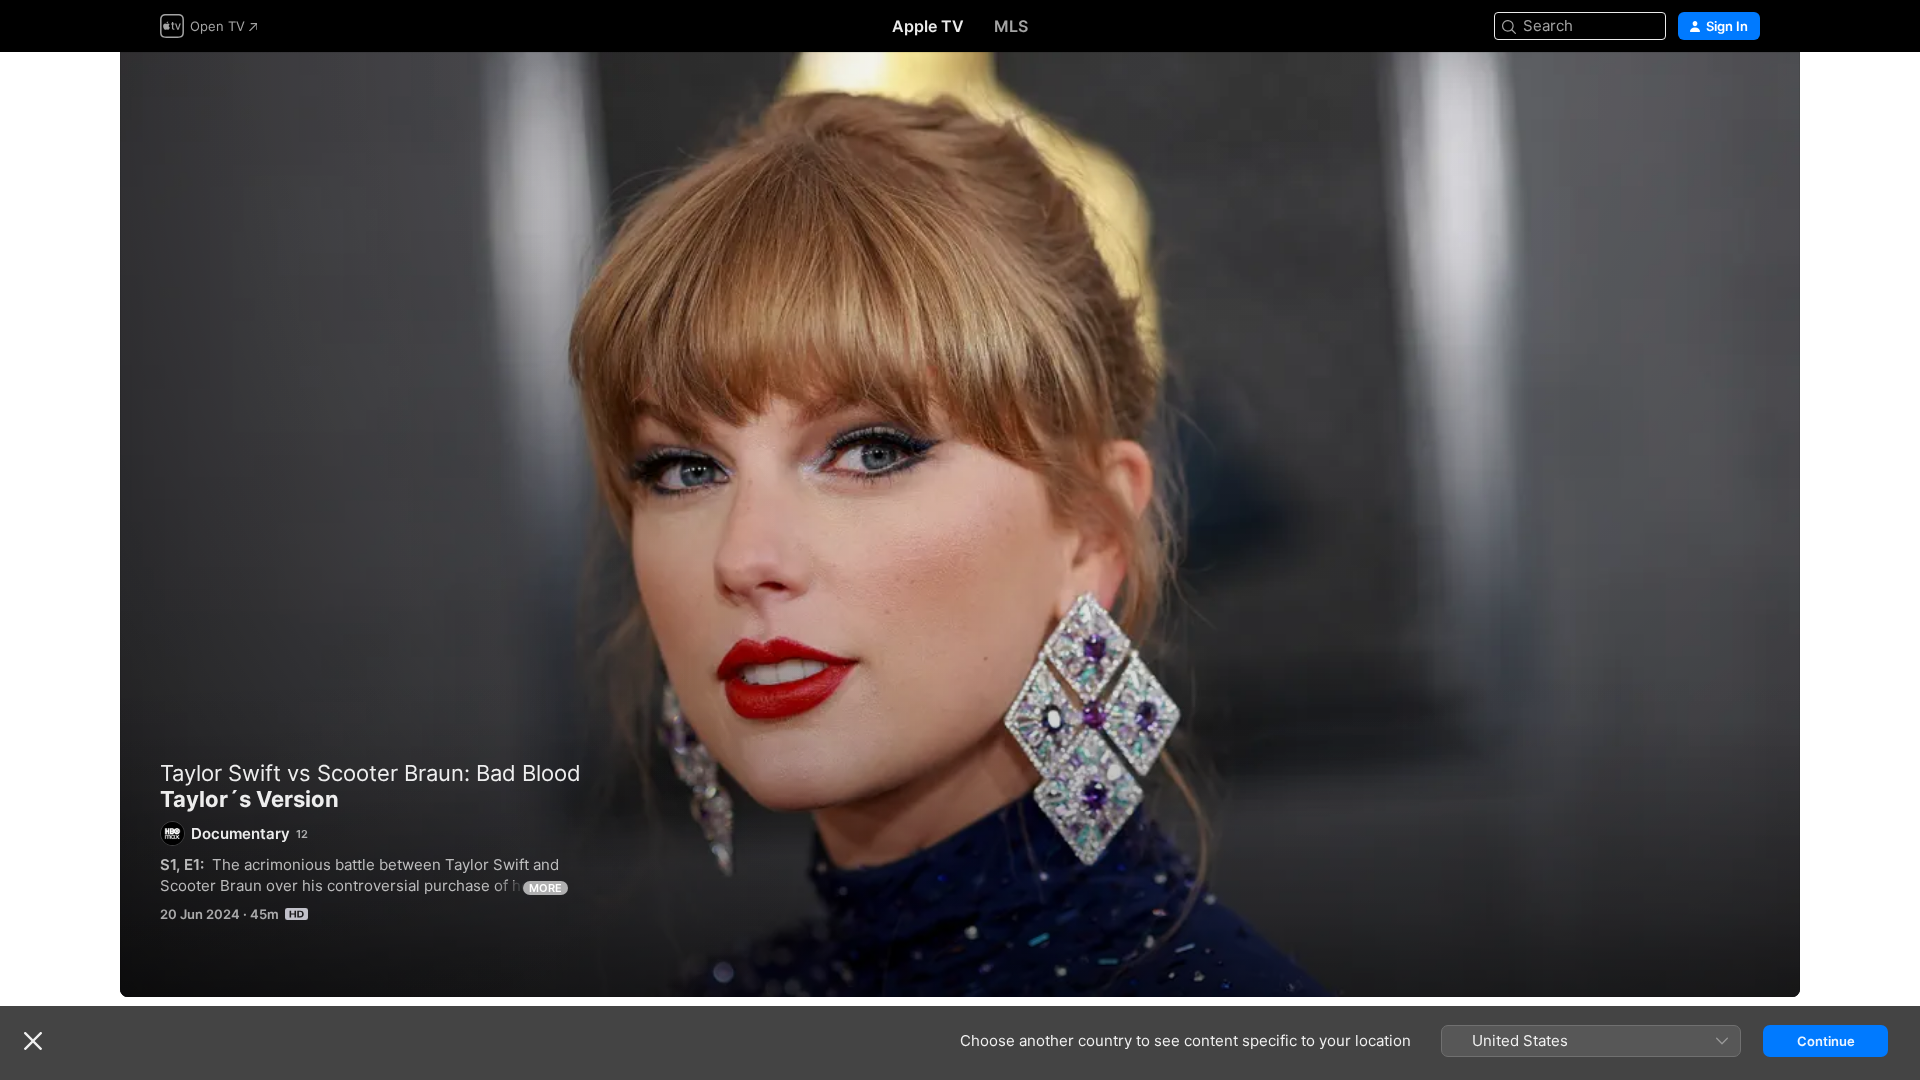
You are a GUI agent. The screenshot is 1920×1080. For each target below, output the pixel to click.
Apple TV (928, 26)
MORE (545, 888)
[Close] (33, 1041)
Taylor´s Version (960, 524)
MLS (1011, 26)
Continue (1826, 1041)
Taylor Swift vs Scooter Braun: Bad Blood (370, 773)
